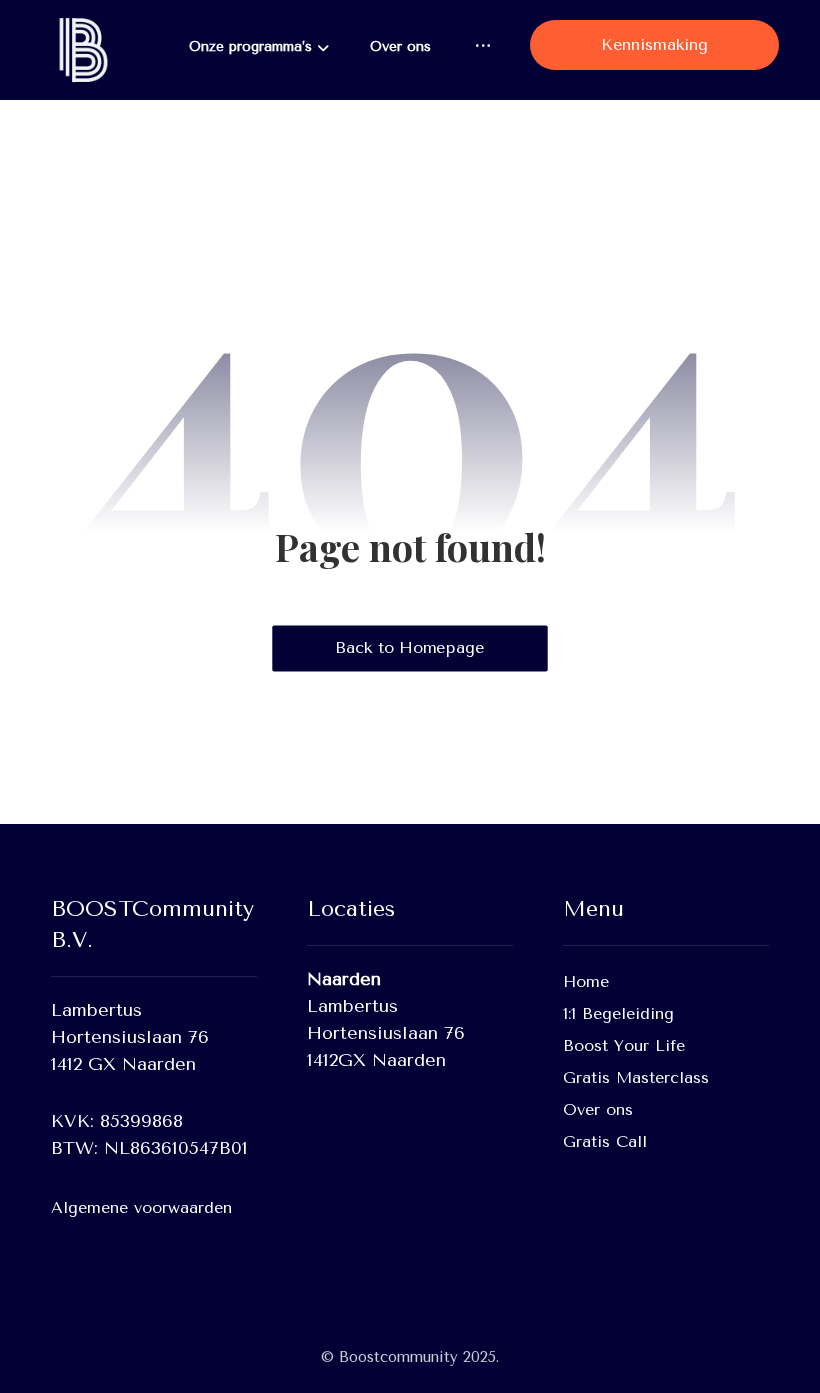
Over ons (598, 1109)
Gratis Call (605, 1141)
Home (586, 981)
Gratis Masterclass (636, 1077)
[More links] (483, 46)
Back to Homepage (409, 648)
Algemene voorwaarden (141, 1207)
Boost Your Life (624, 1045)
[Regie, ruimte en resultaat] (81, 50)
